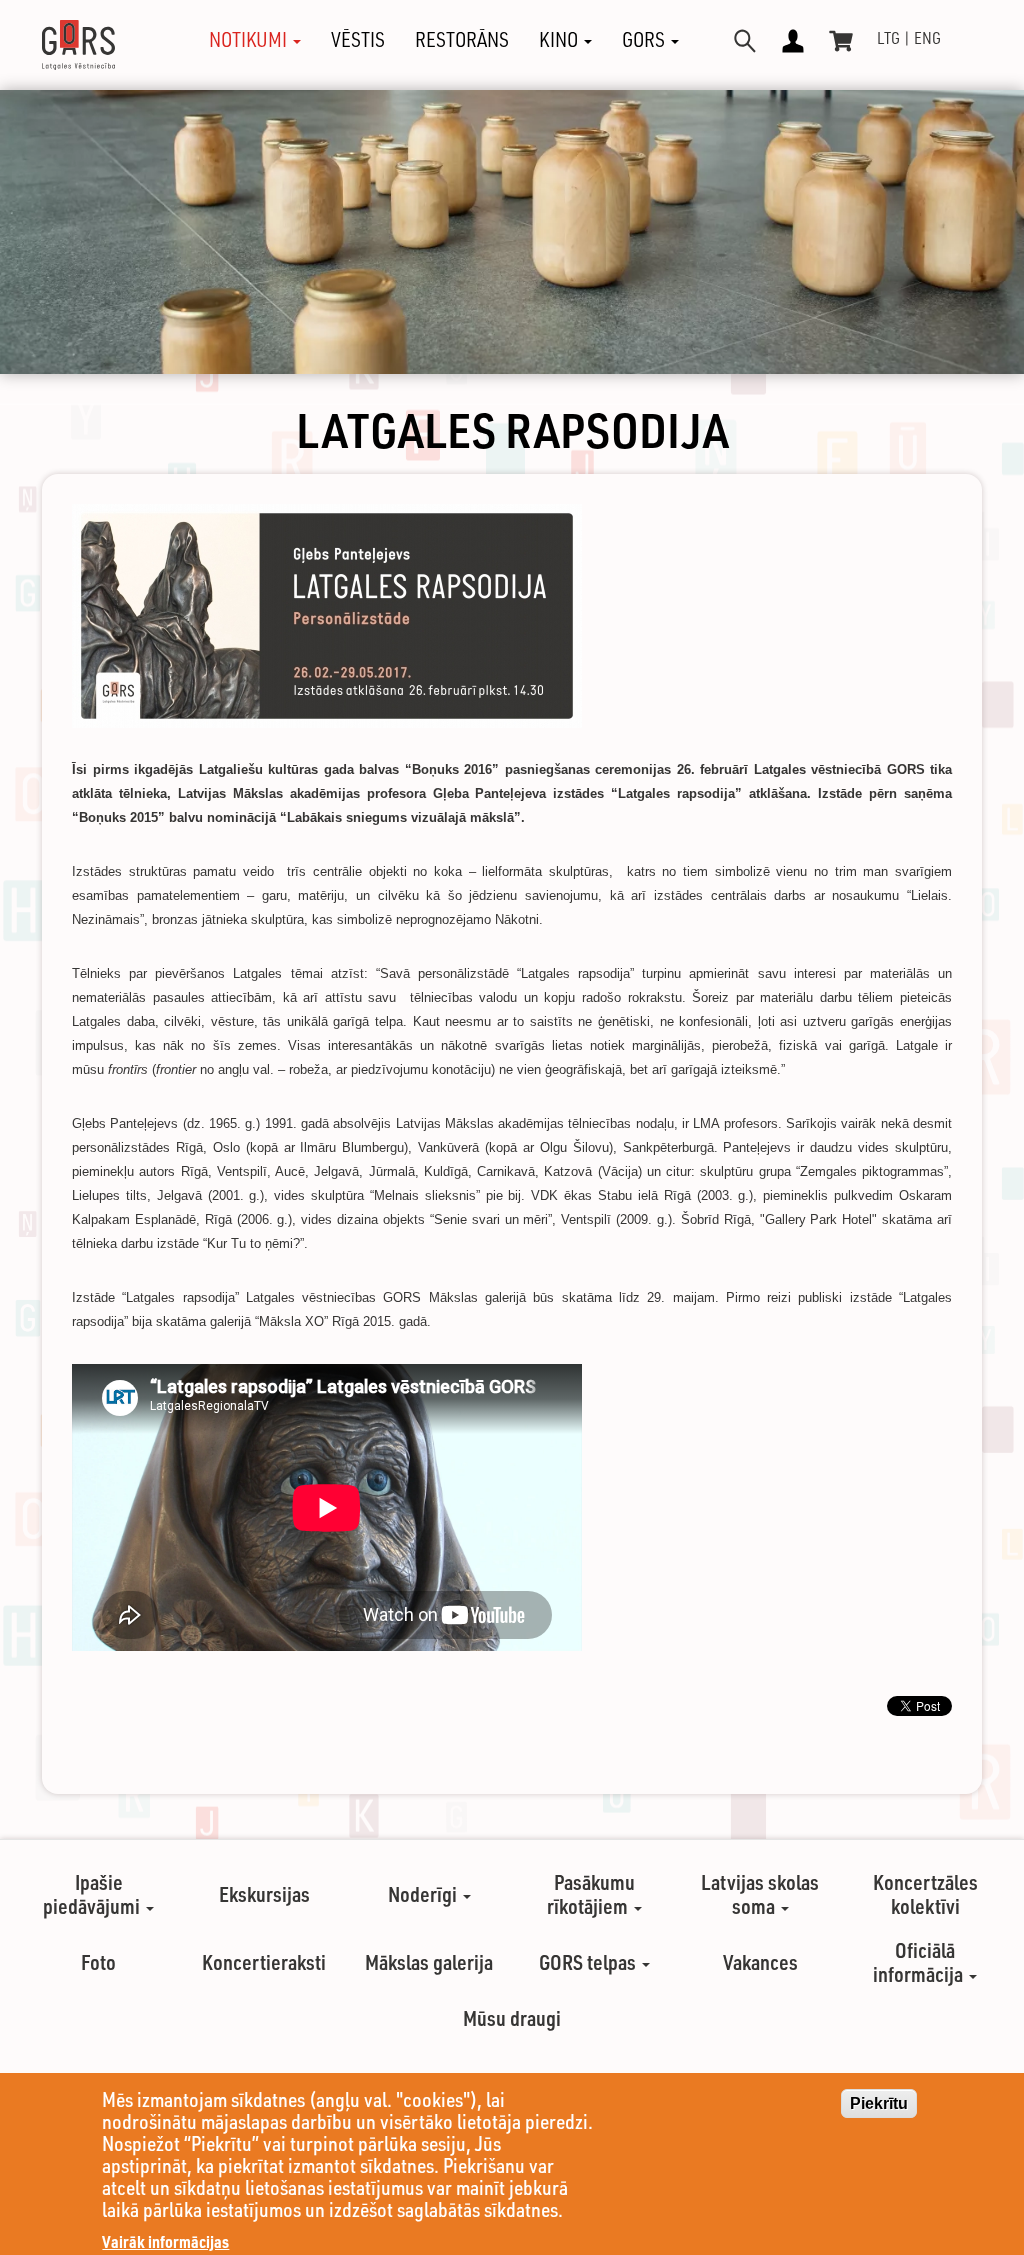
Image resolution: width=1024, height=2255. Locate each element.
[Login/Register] (793, 41)
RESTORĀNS (462, 40)
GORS (645, 40)
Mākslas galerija (429, 1962)
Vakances (760, 1962)
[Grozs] (841, 41)
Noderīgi (424, 1894)
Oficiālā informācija (920, 1962)
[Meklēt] (745, 41)
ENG (927, 38)
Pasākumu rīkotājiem (591, 1894)
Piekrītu (879, 2103)
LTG (888, 38)
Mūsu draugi (512, 2018)
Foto (98, 1962)
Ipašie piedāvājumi (93, 1894)
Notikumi (250, 40)
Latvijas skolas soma (760, 1894)
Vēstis (358, 40)
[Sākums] (86, 45)
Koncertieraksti (264, 1962)
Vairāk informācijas (165, 2241)
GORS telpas (589, 1962)
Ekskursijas (264, 1894)
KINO (560, 40)
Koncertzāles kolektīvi (925, 1894)
